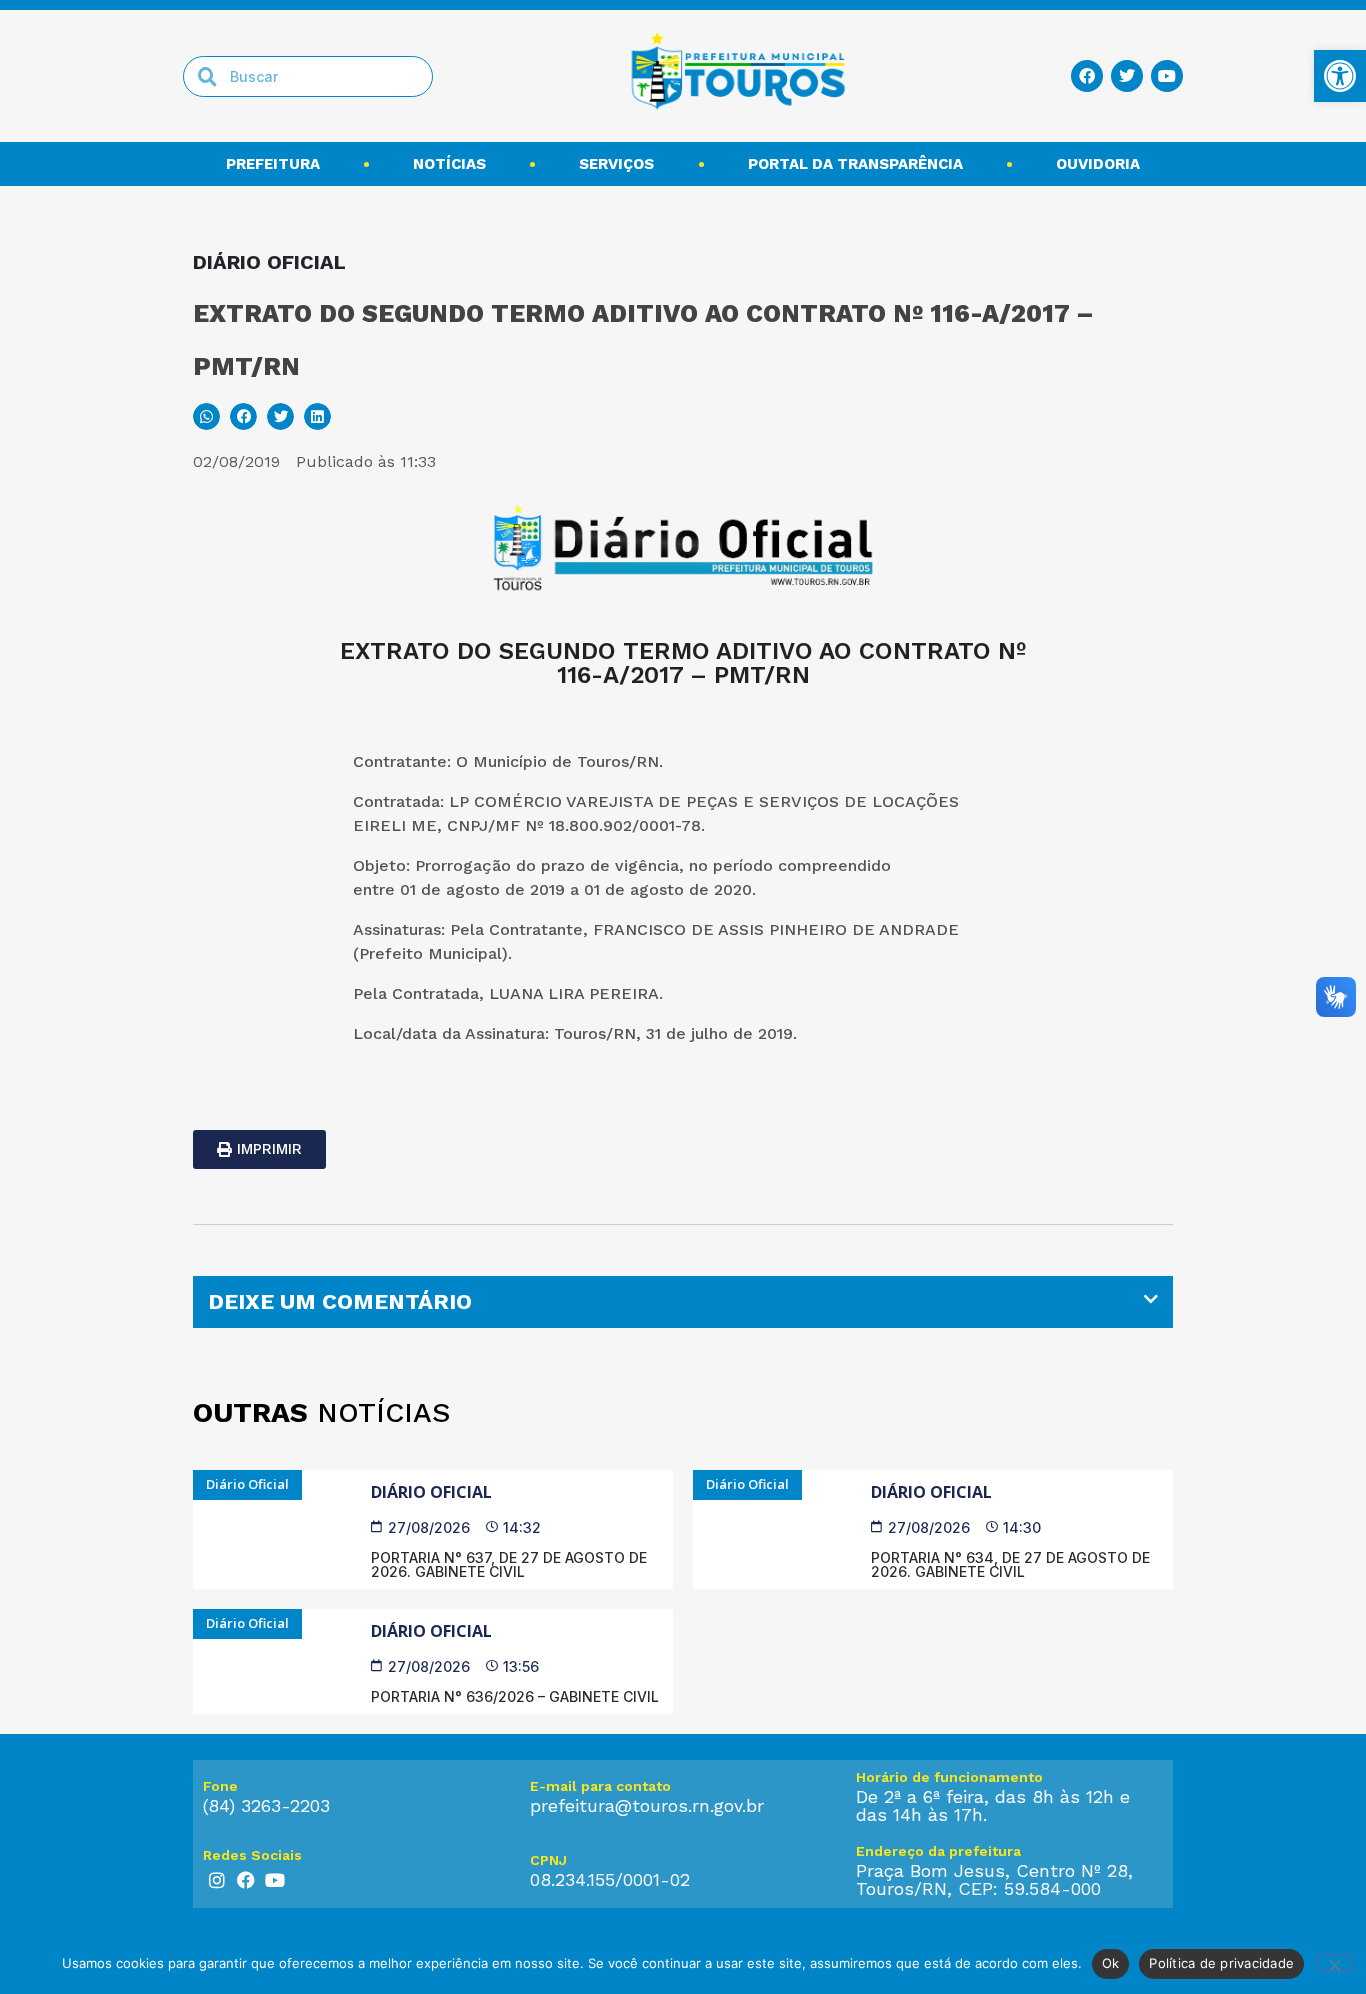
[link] (1340, 76)
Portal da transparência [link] (855, 164)
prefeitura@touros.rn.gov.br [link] (647, 1805)
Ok (1111, 1963)
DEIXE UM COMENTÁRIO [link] (340, 1301)
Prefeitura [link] (273, 164)
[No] (1334, 1963)
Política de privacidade (1221, 1963)
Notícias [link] (449, 164)
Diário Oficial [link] (431, 1492)
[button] (206, 416)
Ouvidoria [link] (1098, 164)
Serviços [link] (616, 164)
